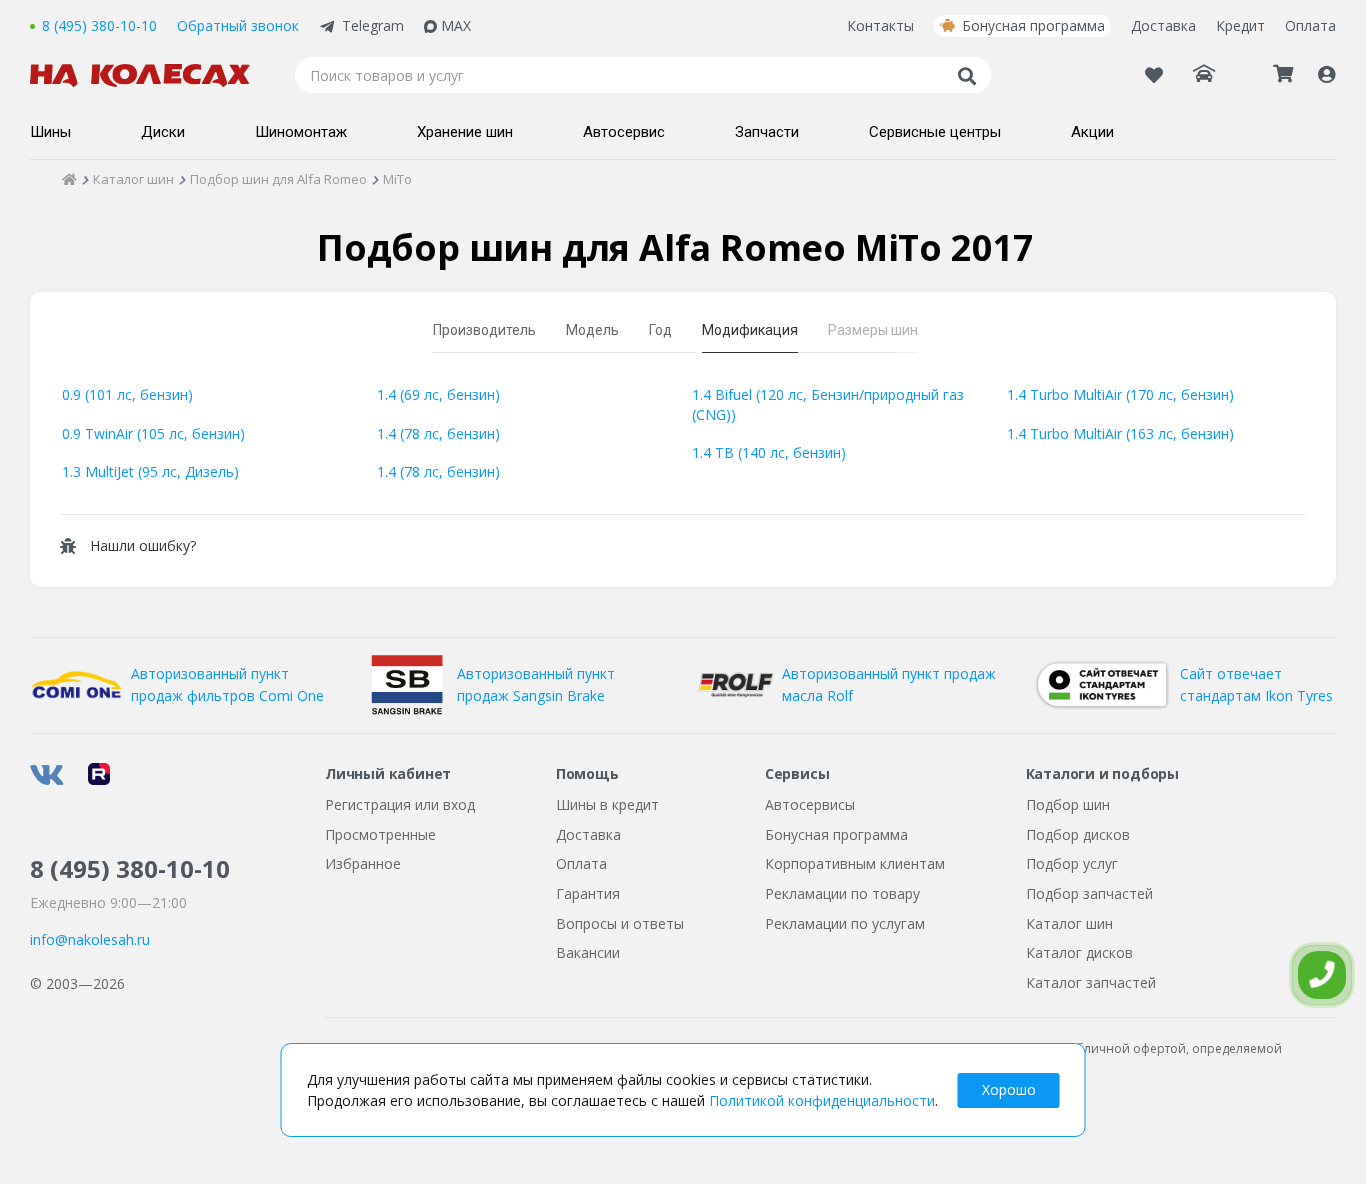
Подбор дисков (1078, 834)
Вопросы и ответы (620, 923)
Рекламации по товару (842, 893)
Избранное (363, 863)
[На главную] (150, 75)
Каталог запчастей (1091, 982)
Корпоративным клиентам (855, 863)
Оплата (1310, 25)
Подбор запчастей (1089, 893)
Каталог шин (1069, 923)
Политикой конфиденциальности (822, 1100)
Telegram (373, 25)
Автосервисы (810, 804)
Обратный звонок (238, 25)
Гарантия (588, 893)
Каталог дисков (1079, 952)
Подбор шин (1068, 804)
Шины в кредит (607, 804)
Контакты (880, 25)
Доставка (1163, 25)
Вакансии (588, 952)
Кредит (1240, 25)
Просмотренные (380, 834)
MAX (456, 25)
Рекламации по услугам (845, 923)
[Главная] (69, 179)
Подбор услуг (1072, 863)
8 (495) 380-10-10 (99, 25)
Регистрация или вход (400, 804)
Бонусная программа (1033, 25)
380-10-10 (130, 868)
